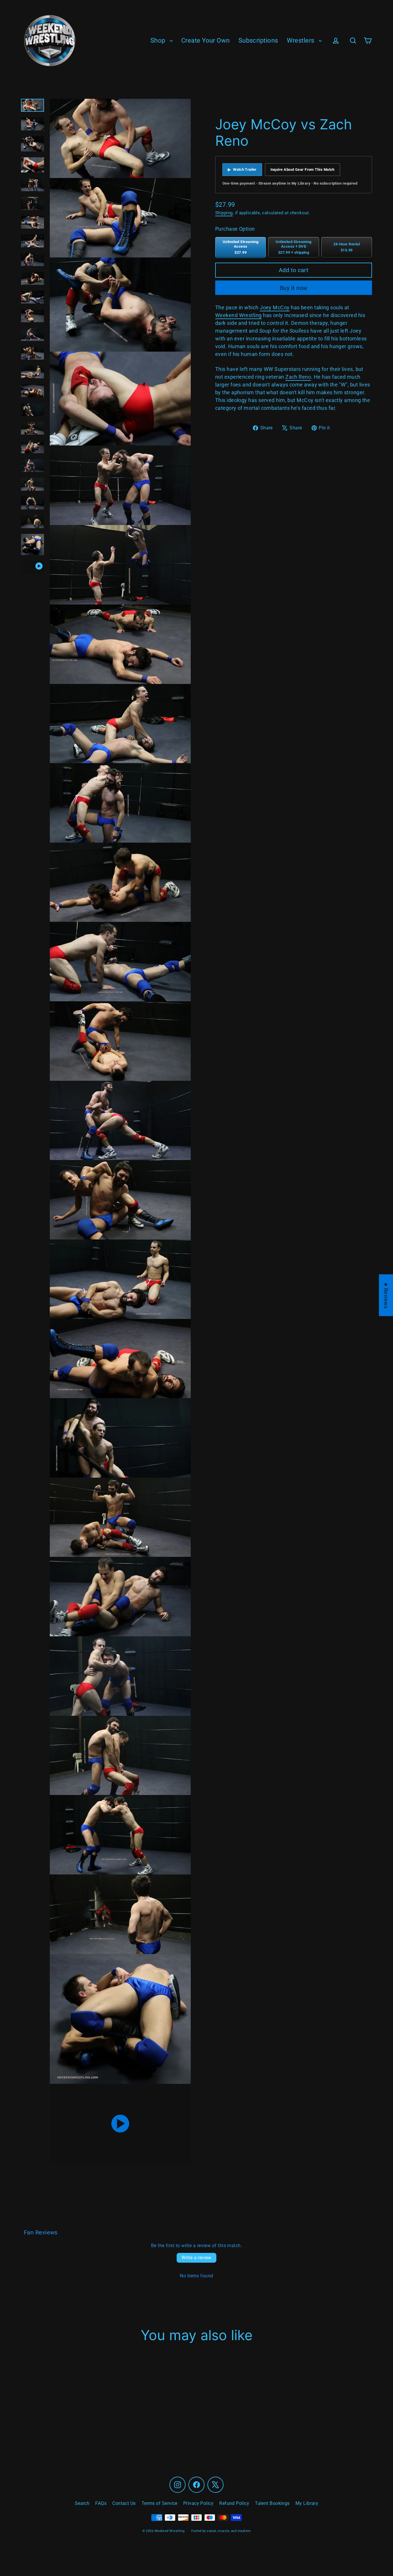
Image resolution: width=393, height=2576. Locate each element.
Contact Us (124, 2503)
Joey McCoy (275, 307)
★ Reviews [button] (386, 1295)
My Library (307, 2503)
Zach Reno (298, 377)
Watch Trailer (242, 169)
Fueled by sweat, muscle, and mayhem (221, 2531)
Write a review (197, 2258)
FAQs (101, 2503)
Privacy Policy (198, 2503)
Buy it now (294, 288)
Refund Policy (234, 2503)
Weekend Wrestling (239, 315)
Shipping (224, 213)
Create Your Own (206, 40)
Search (82, 2503)
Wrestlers (302, 40)
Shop (159, 40)
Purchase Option (235, 229)
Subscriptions (258, 40)
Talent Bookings (272, 2503)
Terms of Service (160, 2503)
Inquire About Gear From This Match (303, 169)
